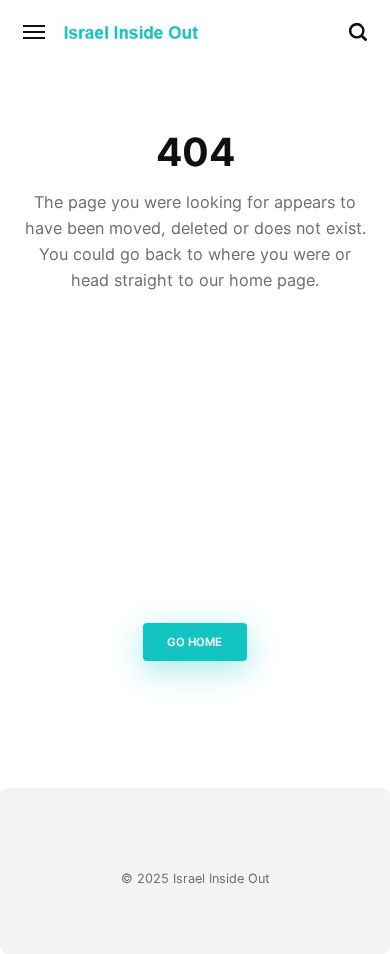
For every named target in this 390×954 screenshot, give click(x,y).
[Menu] (35, 32)
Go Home (195, 642)
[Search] (358, 32)
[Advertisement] (195, 463)
